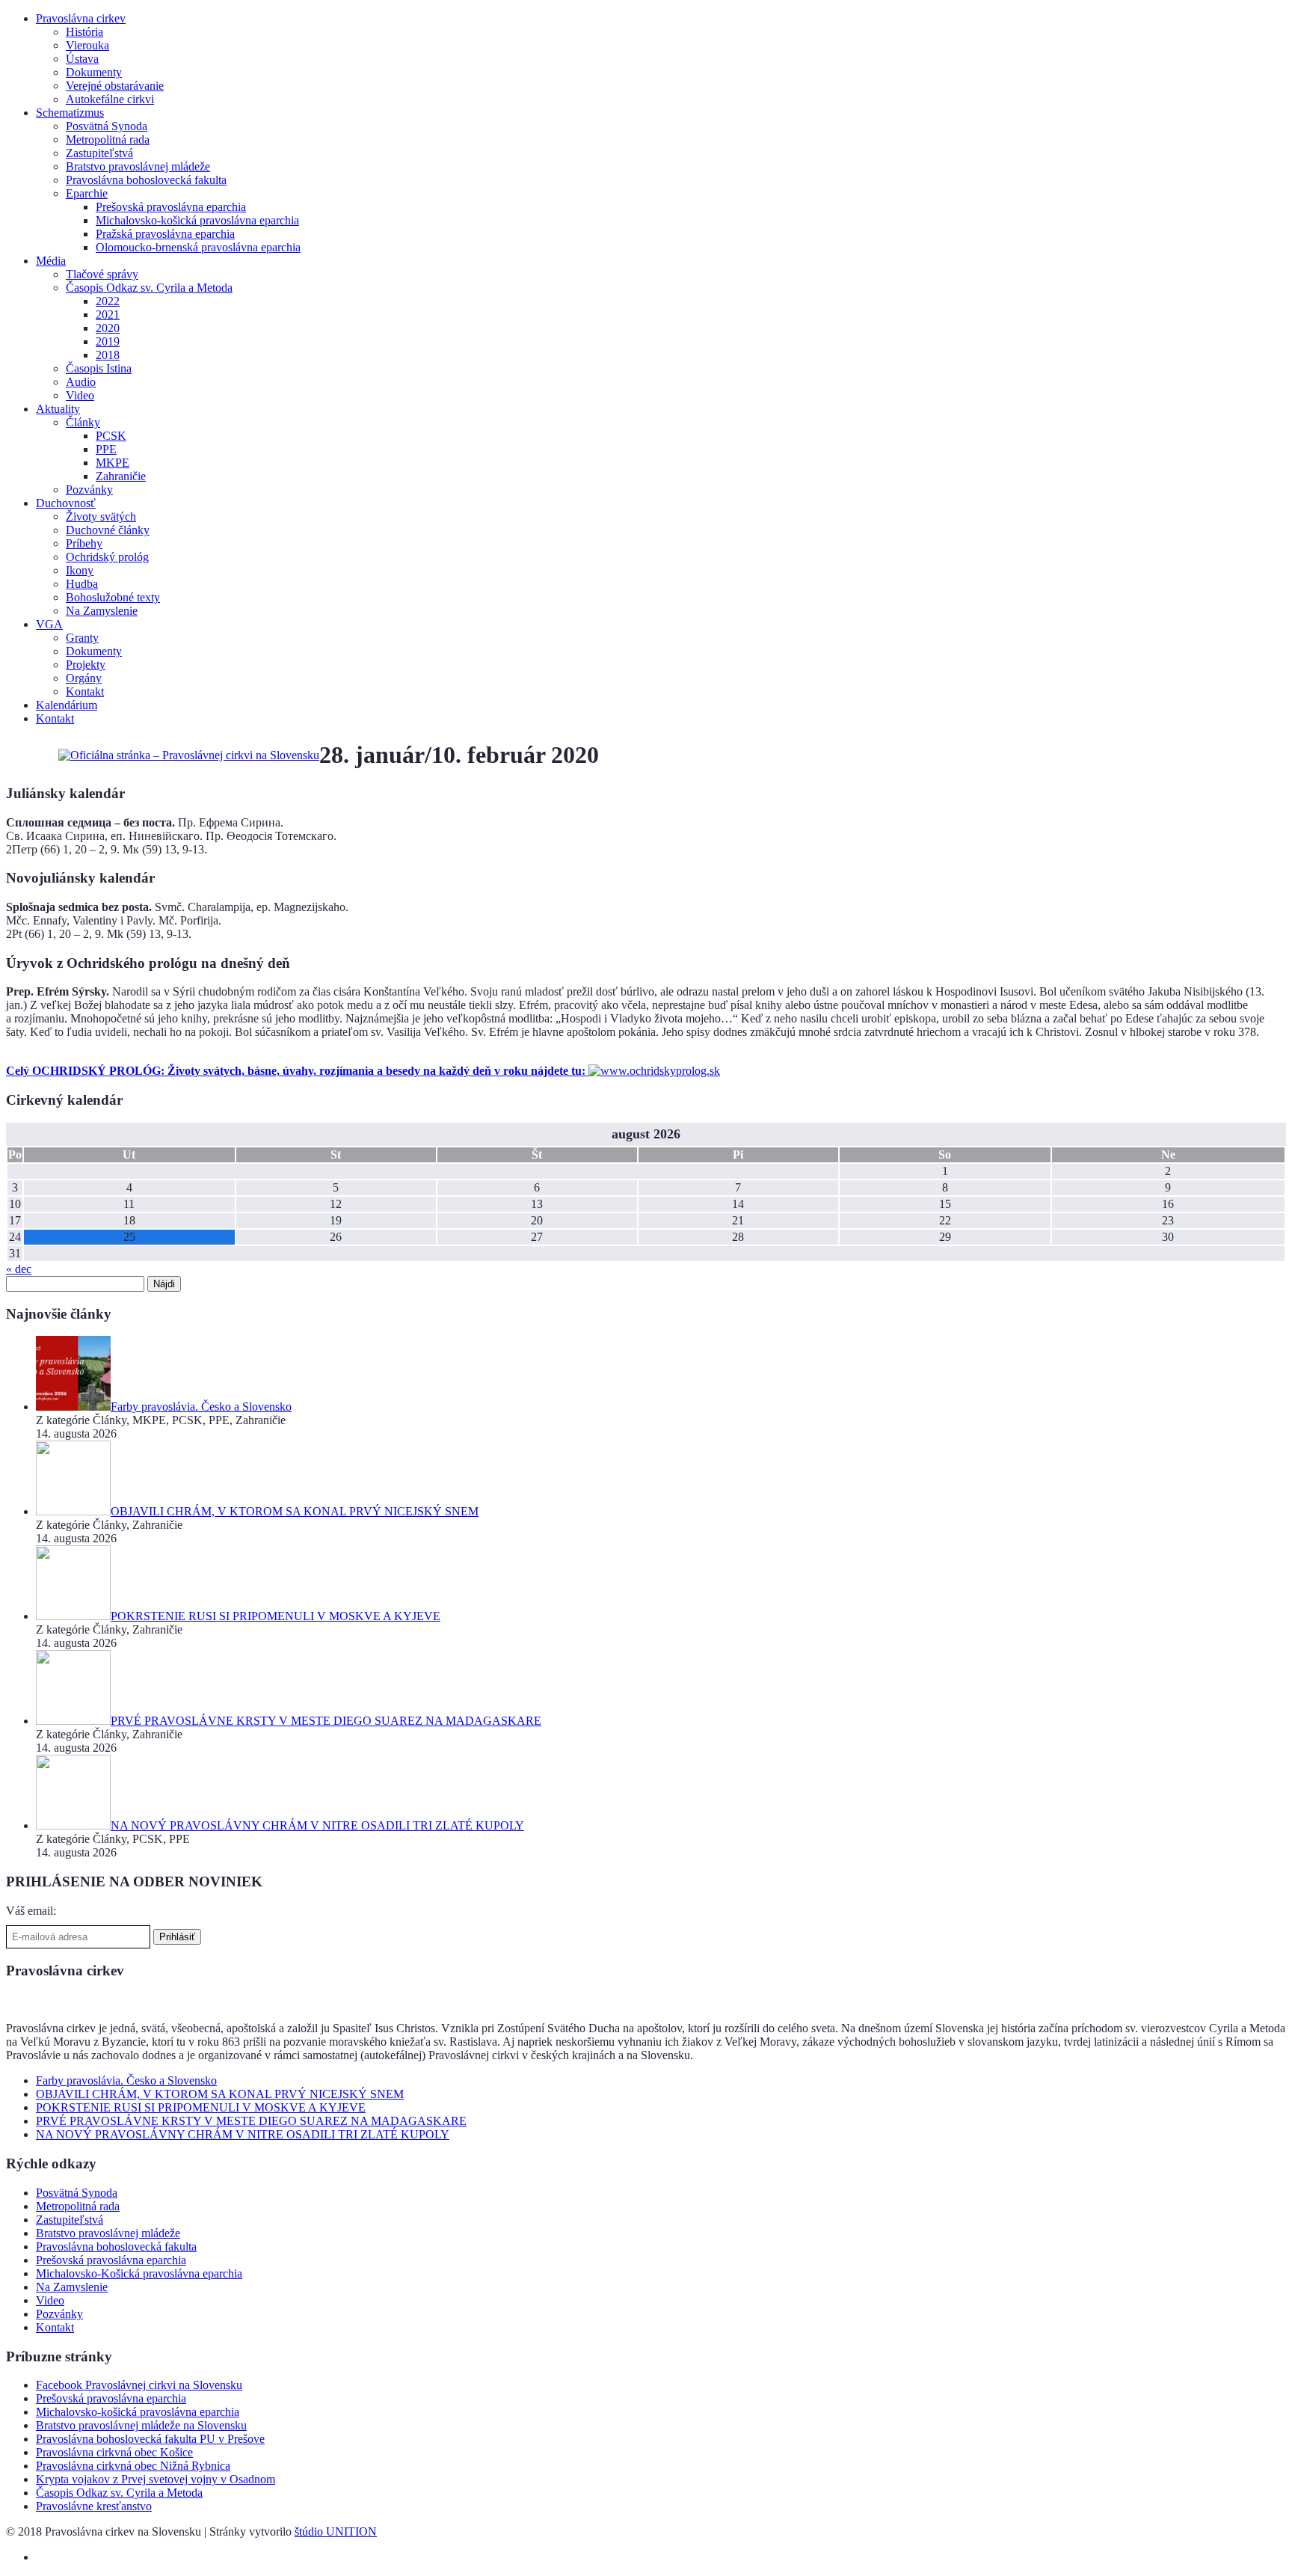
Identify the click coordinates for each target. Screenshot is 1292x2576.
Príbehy (84, 543)
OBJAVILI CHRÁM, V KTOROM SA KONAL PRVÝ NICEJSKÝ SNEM (220, 2094)
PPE (106, 449)
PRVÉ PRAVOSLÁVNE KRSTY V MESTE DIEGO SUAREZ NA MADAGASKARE (251, 2121)
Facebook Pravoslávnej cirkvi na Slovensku (139, 2385)
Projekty (86, 665)
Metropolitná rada (108, 139)
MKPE (113, 463)
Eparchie (87, 193)
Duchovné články (108, 530)
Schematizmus (70, 113)
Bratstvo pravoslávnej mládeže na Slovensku (141, 2425)
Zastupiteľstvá (99, 153)
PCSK (111, 436)
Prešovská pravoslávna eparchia (171, 207)
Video (80, 395)
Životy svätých (101, 516)
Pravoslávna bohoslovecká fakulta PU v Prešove (150, 2439)
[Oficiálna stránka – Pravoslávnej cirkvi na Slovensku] (189, 755)
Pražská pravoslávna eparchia (165, 234)
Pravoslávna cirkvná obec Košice (114, 2452)
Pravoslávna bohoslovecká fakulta (146, 180)
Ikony (80, 570)
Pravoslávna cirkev (81, 18)
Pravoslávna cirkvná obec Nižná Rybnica (133, 2466)
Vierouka (87, 45)
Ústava (82, 59)
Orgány (84, 678)
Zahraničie (121, 476)
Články (83, 422)
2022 (108, 301)
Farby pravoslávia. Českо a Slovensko (126, 2080)
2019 (108, 341)
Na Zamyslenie (102, 611)
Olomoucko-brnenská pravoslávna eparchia (198, 247)
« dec (19, 1269)
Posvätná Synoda (107, 126)
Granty (82, 638)
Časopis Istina (99, 368)
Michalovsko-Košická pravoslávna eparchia (139, 2273)
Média (51, 261)
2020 (108, 328)
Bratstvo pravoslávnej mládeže (138, 166)
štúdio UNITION (336, 2531)
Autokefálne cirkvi (110, 99)
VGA (49, 624)
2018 (108, 355)
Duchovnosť (66, 503)
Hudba (82, 584)
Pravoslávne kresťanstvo (94, 2506)
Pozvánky (89, 490)
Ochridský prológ (107, 557)
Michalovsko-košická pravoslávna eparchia (197, 220)
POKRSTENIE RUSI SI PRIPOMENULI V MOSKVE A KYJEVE (201, 2107)
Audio (81, 382)
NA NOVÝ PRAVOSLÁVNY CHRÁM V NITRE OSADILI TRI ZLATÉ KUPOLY (243, 2134)
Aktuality (58, 409)
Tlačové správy (102, 274)
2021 (108, 315)
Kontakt (85, 691)
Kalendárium (67, 705)
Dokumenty (94, 72)
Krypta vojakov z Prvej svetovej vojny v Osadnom (156, 2479)
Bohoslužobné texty (113, 597)
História (84, 32)
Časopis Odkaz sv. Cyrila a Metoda (149, 288)
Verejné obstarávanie (115, 86)
